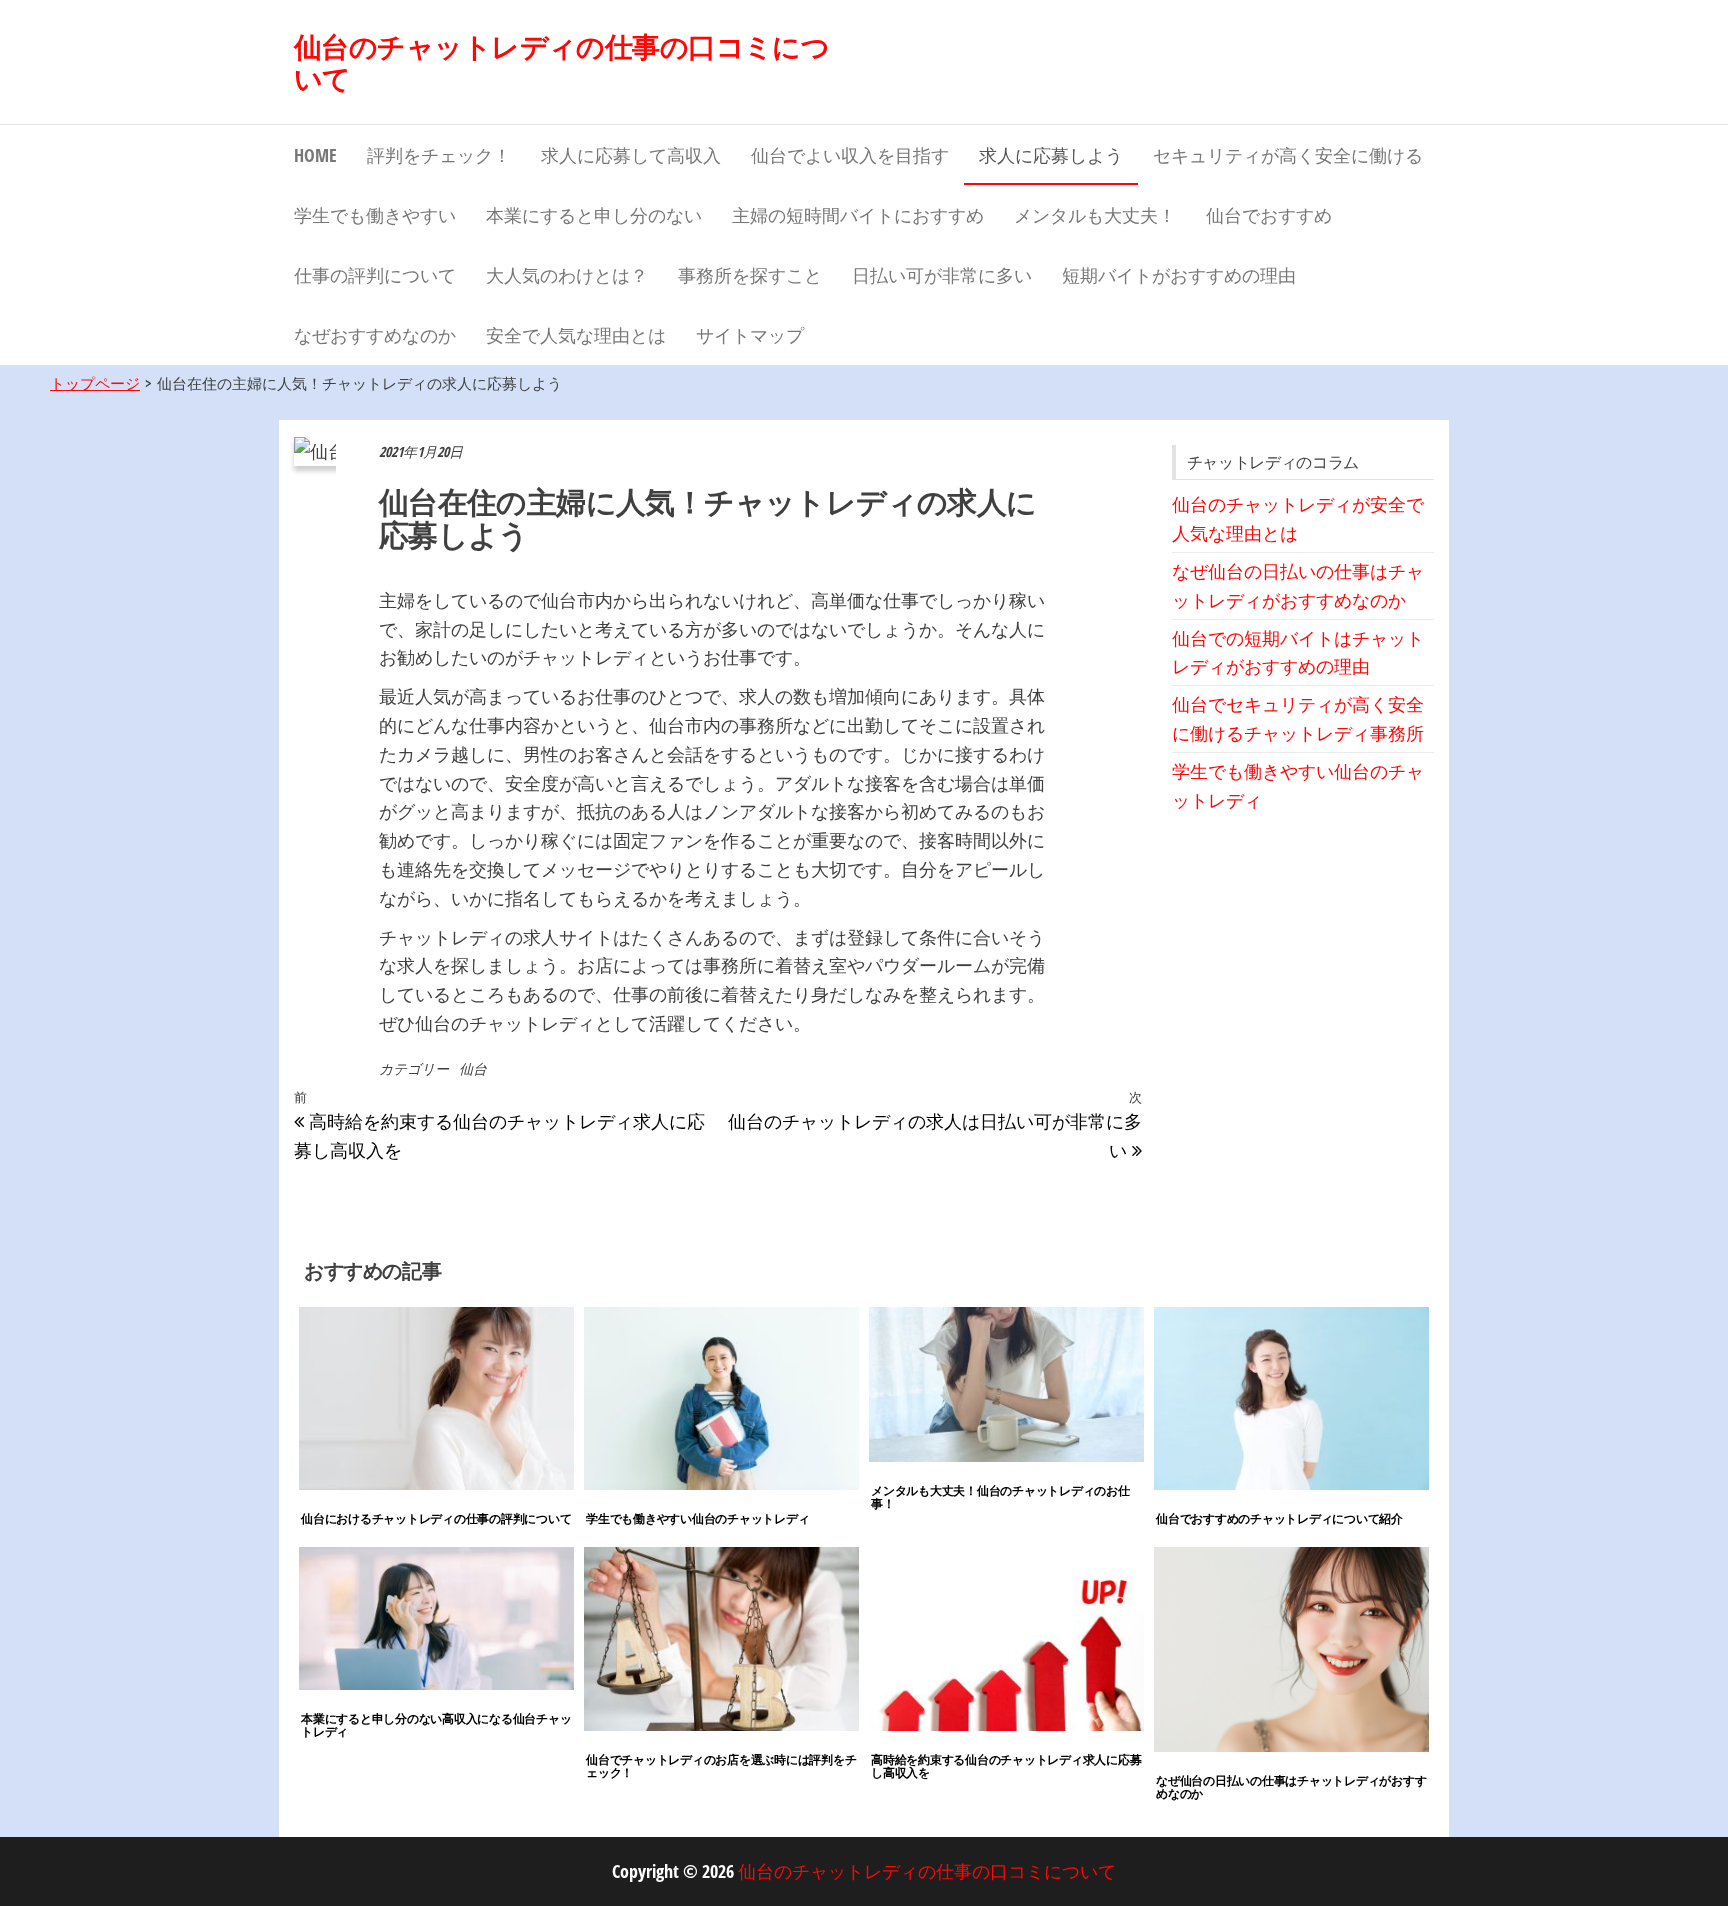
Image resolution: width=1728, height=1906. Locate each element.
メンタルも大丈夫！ (1095, 215)
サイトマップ (750, 335)
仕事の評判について (375, 275)
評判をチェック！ (439, 155)
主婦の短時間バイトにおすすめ (858, 215)
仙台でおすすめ (1269, 215)
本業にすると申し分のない (594, 215)
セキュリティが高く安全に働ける (1288, 155)
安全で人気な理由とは (576, 335)
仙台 (473, 1068)
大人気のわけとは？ (567, 275)
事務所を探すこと (750, 275)
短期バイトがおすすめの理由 (1179, 275)
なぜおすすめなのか (375, 335)
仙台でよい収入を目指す (850, 155)
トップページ (95, 383)
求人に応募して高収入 (631, 155)
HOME (315, 155)
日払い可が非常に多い (942, 275)
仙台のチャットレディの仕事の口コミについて (561, 62)
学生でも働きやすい (375, 215)
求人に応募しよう (1051, 155)
